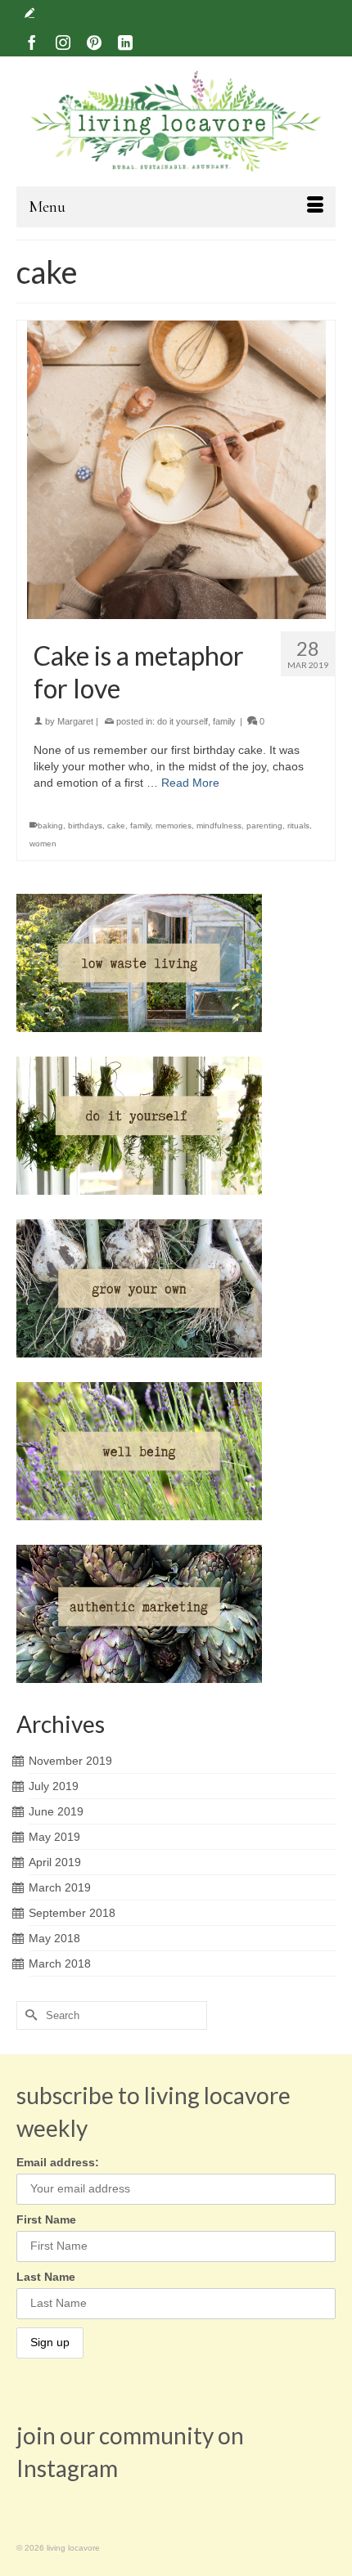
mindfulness (219, 826)
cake (116, 826)
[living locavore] (176, 121)
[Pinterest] (94, 42)
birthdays (85, 826)
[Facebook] (32, 42)
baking (50, 826)
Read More (190, 783)
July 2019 (54, 1786)
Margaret (75, 721)
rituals (298, 826)
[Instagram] (63, 42)
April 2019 (55, 1862)
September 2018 (72, 1913)
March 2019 (60, 1887)
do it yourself (183, 721)
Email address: (58, 2162)
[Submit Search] (29, 2015)
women (43, 844)
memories (174, 826)
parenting (264, 826)
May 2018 (54, 1938)
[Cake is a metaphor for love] (176, 470)
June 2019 (56, 1811)
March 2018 (60, 1963)
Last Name (46, 2277)
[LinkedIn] (125, 42)
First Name (46, 2219)
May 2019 (54, 1837)
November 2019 (70, 1761)
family (224, 721)
